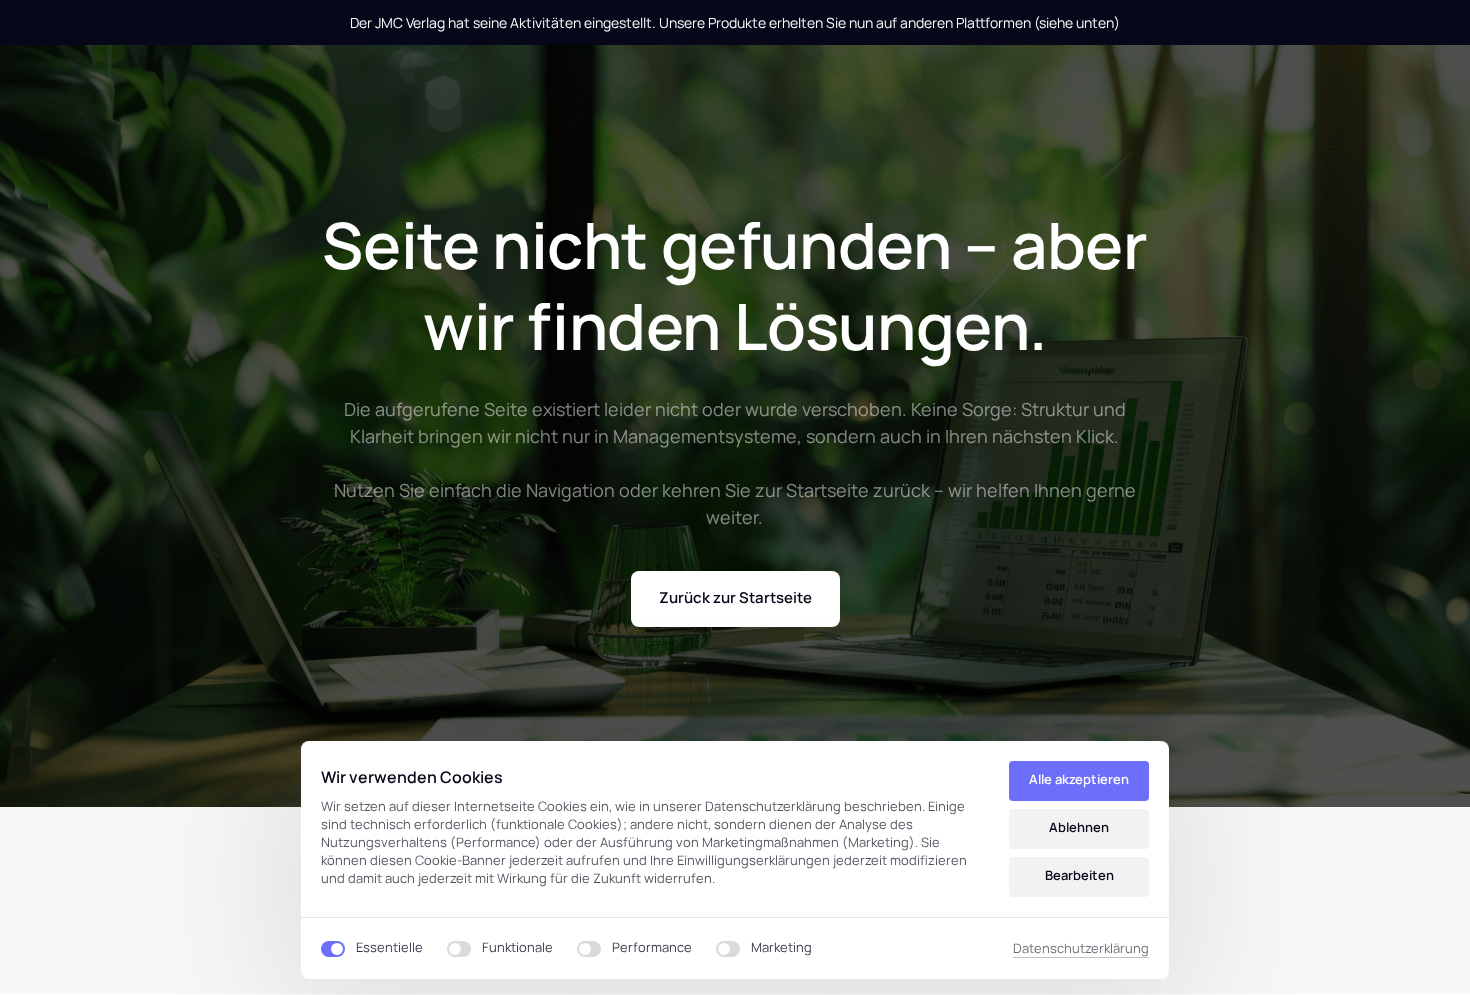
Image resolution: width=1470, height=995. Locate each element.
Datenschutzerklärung (1081, 949)
